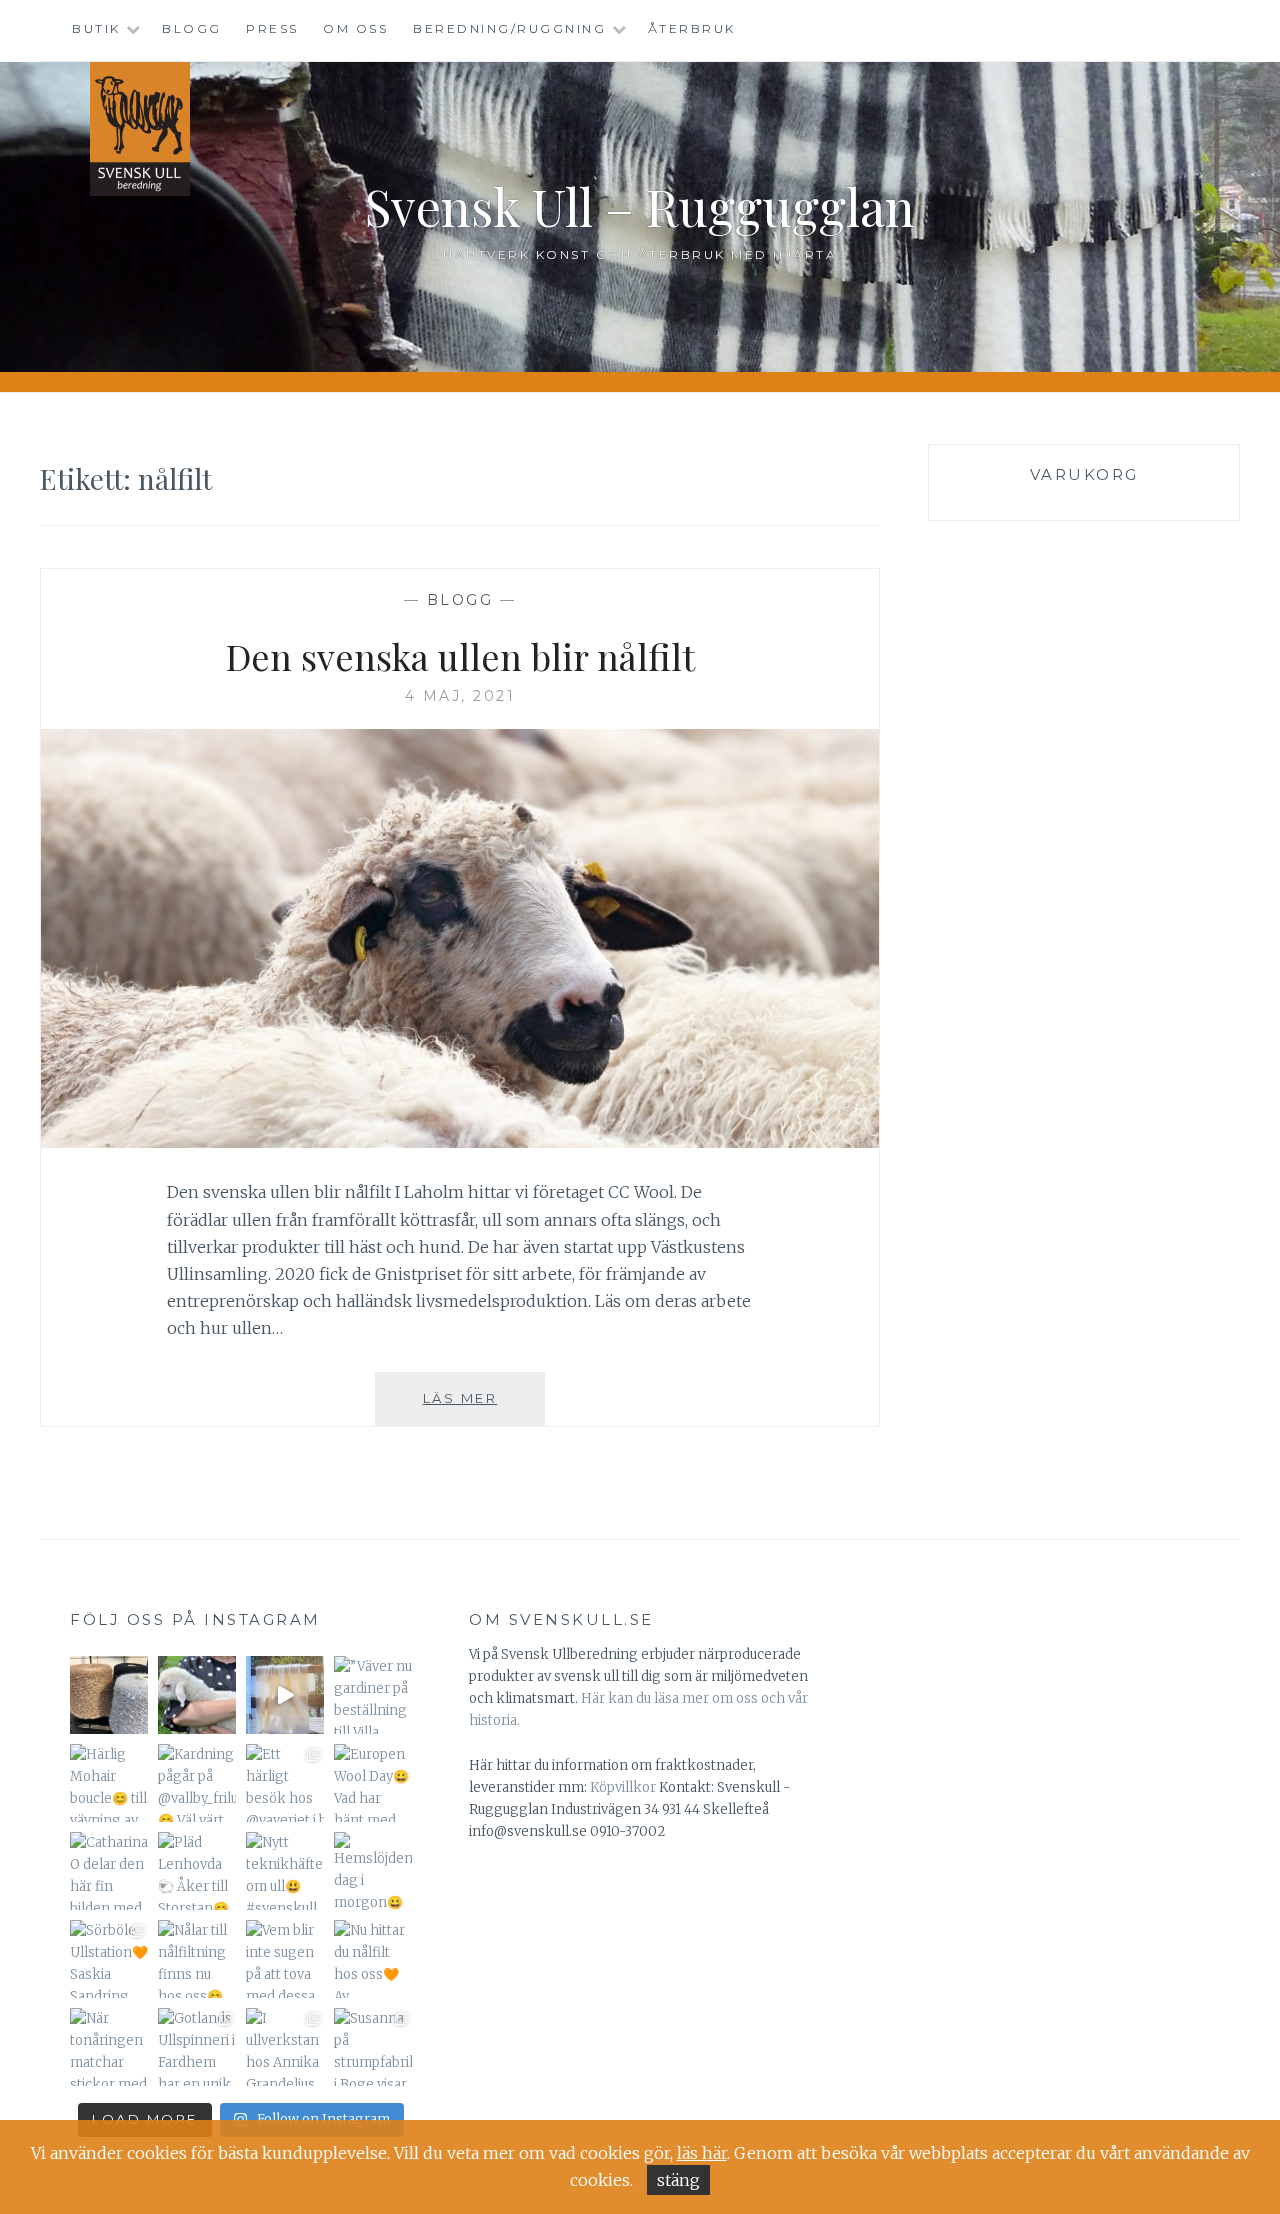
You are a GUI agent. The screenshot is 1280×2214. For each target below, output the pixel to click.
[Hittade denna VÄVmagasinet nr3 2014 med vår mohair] (285, 1695)
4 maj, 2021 (460, 696)
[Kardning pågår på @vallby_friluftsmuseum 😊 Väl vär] (197, 1783)
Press (272, 28)
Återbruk (692, 28)
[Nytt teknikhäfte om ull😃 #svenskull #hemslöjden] (285, 1871)
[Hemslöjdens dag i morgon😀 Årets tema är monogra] (373, 1871)
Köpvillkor (623, 1787)
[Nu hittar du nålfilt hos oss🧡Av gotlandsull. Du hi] (373, 1959)
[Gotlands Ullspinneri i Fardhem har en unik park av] (197, 2047)
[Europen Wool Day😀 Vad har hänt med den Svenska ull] (373, 1783)
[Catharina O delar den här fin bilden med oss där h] (109, 1871)
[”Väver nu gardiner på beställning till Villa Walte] (373, 1695)
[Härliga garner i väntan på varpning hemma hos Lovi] (109, 1695)
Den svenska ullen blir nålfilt (460, 656)
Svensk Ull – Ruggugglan (640, 206)
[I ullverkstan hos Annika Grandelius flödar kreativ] (285, 2047)
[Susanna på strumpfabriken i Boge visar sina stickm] (373, 2047)
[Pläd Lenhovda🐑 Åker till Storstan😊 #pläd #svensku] (197, 1871)
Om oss (355, 28)
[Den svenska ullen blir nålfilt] (460, 1142)
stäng (678, 2180)
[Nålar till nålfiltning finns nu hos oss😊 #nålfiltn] (197, 1959)
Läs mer (484, 1407)
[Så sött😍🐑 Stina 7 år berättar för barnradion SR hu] (197, 1695)
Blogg (192, 28)
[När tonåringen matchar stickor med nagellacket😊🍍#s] (109, 2047)
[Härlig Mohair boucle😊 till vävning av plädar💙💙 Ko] (109, 1783)
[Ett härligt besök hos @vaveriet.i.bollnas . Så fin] (285, 1783)
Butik (96, 28)
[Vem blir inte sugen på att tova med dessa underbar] (285, 1959)
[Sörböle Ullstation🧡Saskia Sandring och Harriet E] (109, 1959)
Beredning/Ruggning (509, 28)
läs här (702, 2153)
